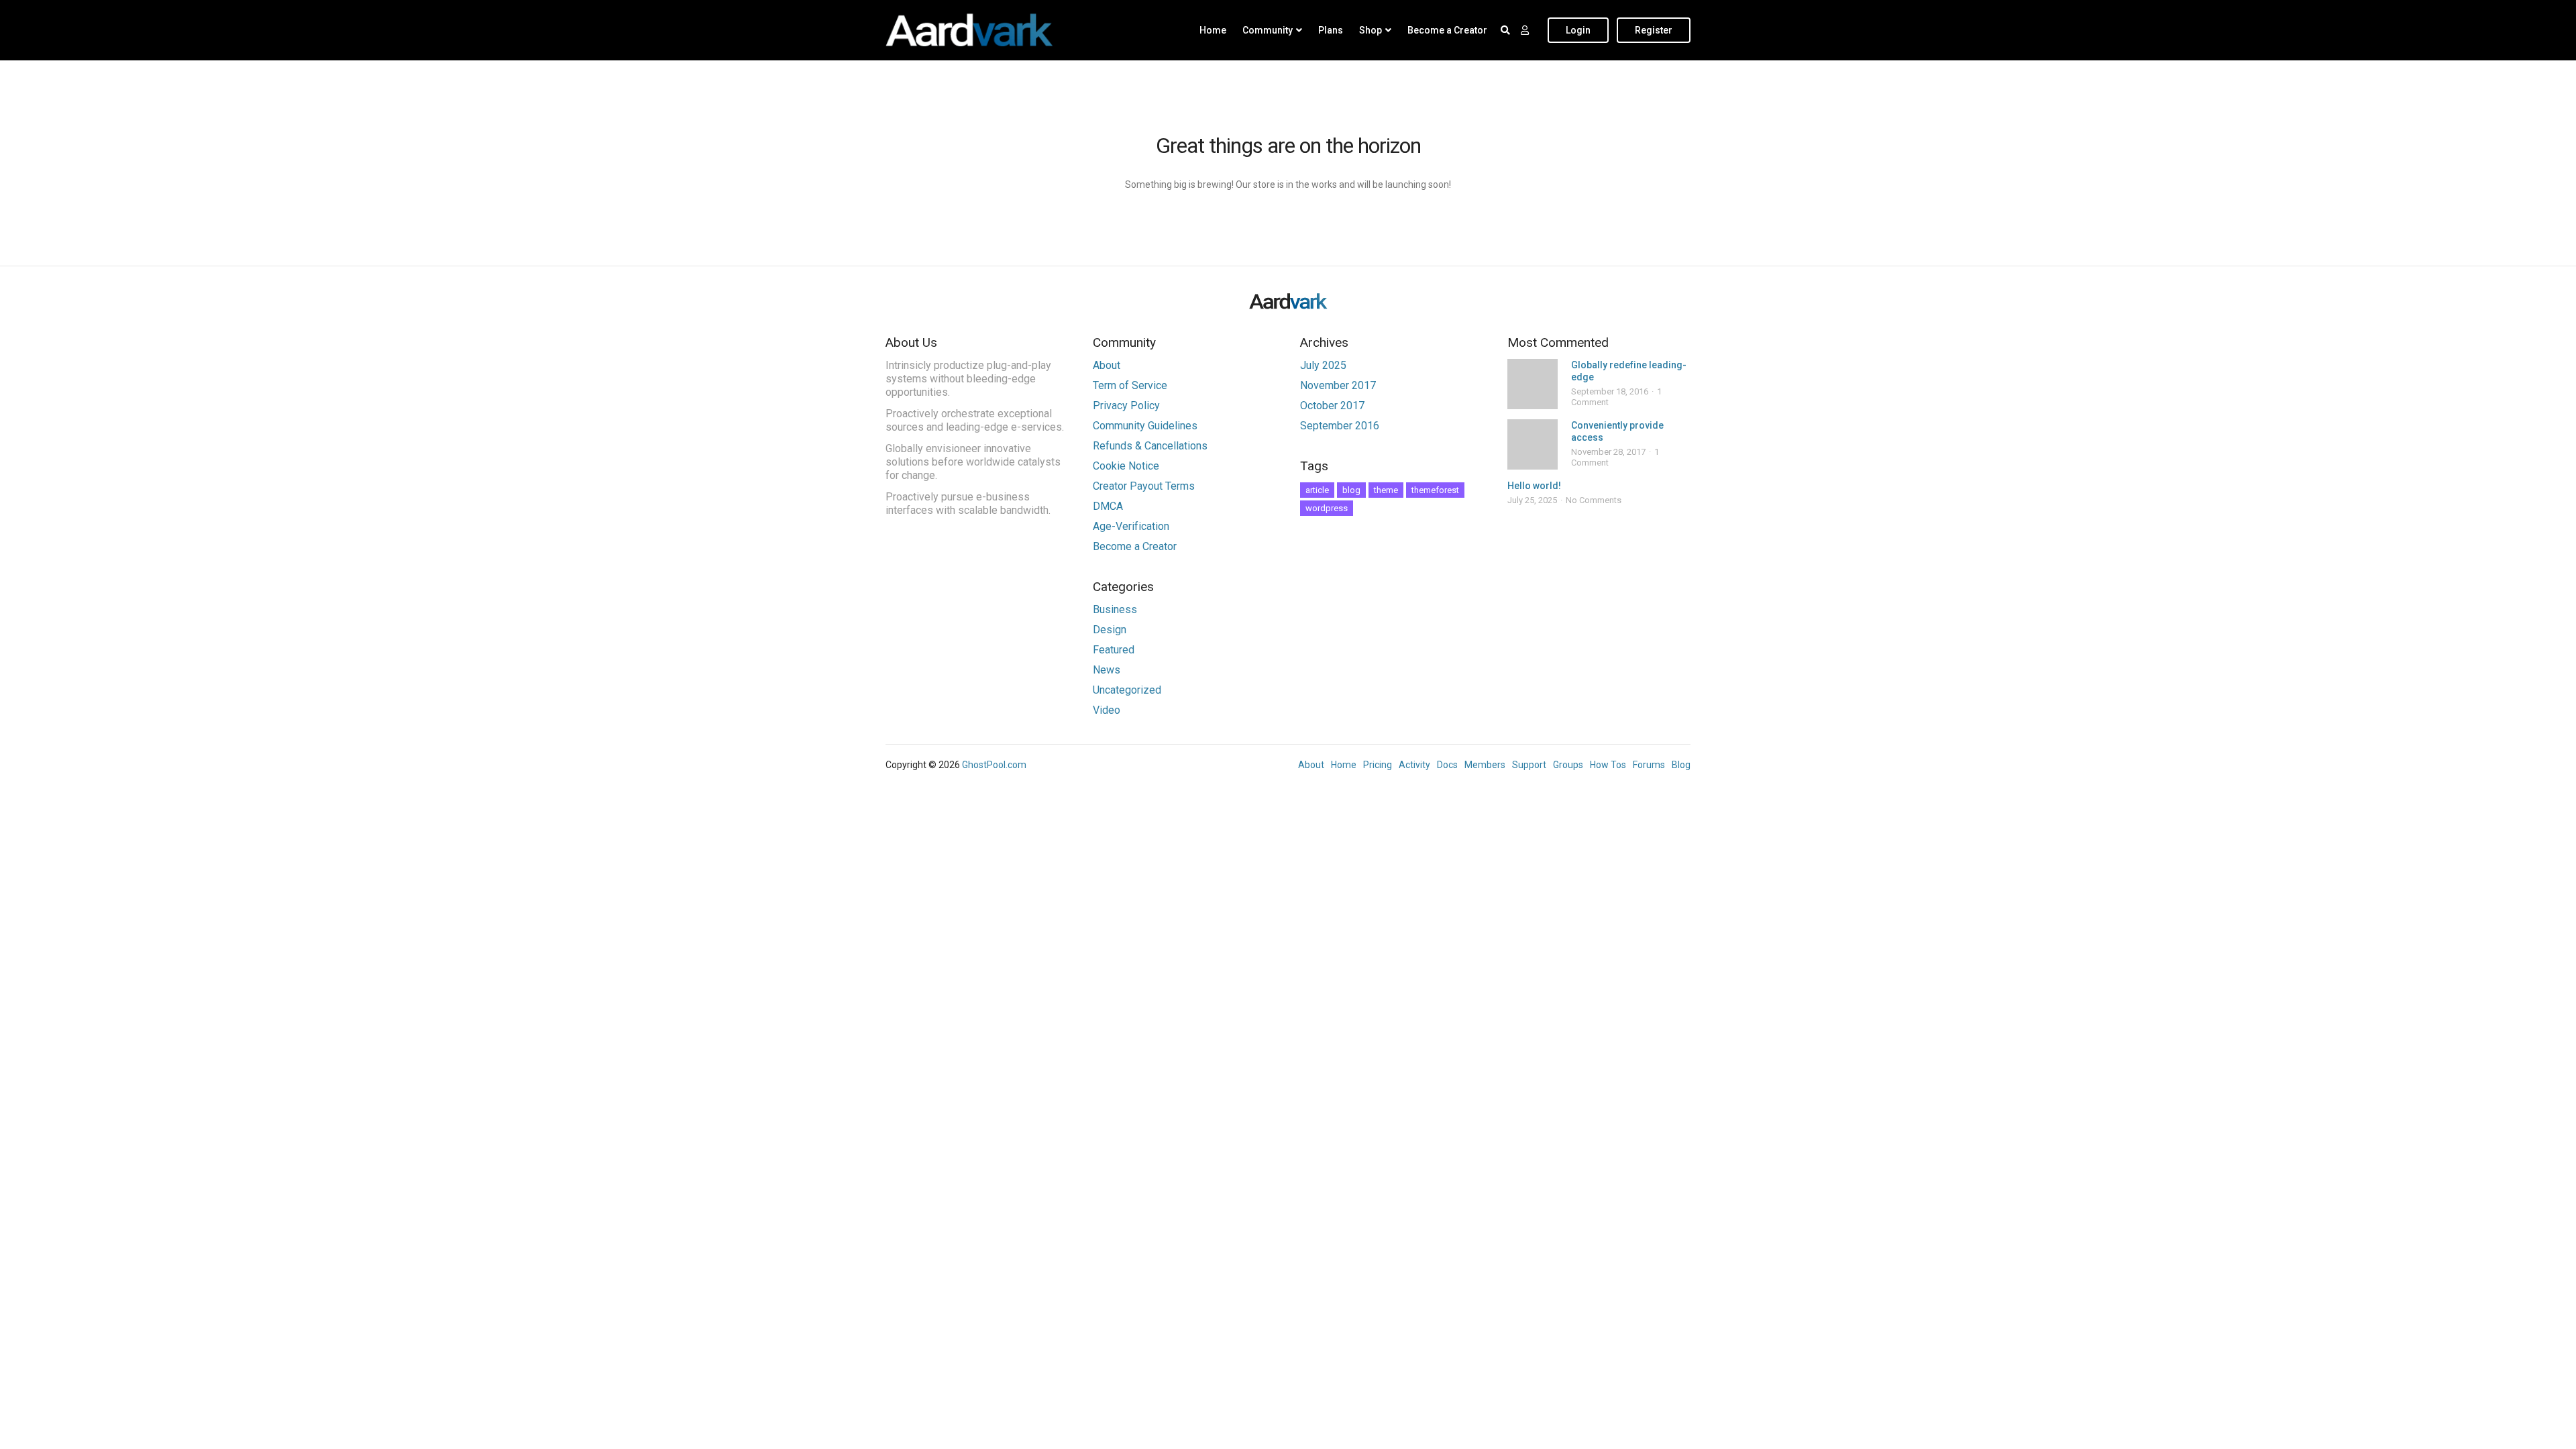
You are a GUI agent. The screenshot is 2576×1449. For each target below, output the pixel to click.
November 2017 (1338, 385)
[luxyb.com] (969, 30)
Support (1529, 765)
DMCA (1108, 506)
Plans (1331, 30)
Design (1110, 630)
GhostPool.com (994, 765)
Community (1268, 30)
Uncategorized (1127, 690)
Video (1107, 710)
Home (1213, 30)
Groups (1568, 765)
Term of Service (1130, 385)
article (1317, 490)
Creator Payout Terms (1144, 486)
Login (1578, 30)
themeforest (1435, 490)
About (1107, 365)
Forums (1649, 765)
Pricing (1378, 765)
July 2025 (1323, 365)
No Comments (1594, 500)
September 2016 (1340, 426)
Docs (1447, 765)
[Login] (1525, 30)
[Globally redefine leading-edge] (1533, 384)
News (1107, 670)
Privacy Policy (1126, 406)
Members (1485, 765)
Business (1115, 609)
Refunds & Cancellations (1150, 446)
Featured (1114, 650)
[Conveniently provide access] (1533, 444)
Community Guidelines (1145, 426)
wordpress (1327, 508)
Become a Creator (1447, 30)
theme (1386, 490)
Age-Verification (1131, 526)
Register (1654, 30)
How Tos (1608, 765)
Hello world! (1534, 486)
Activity (1414, 765)
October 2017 (1332, 406)
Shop (1371, 30)
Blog (1681, 765)
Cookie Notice (1126, 466)
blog (1351, 490)
